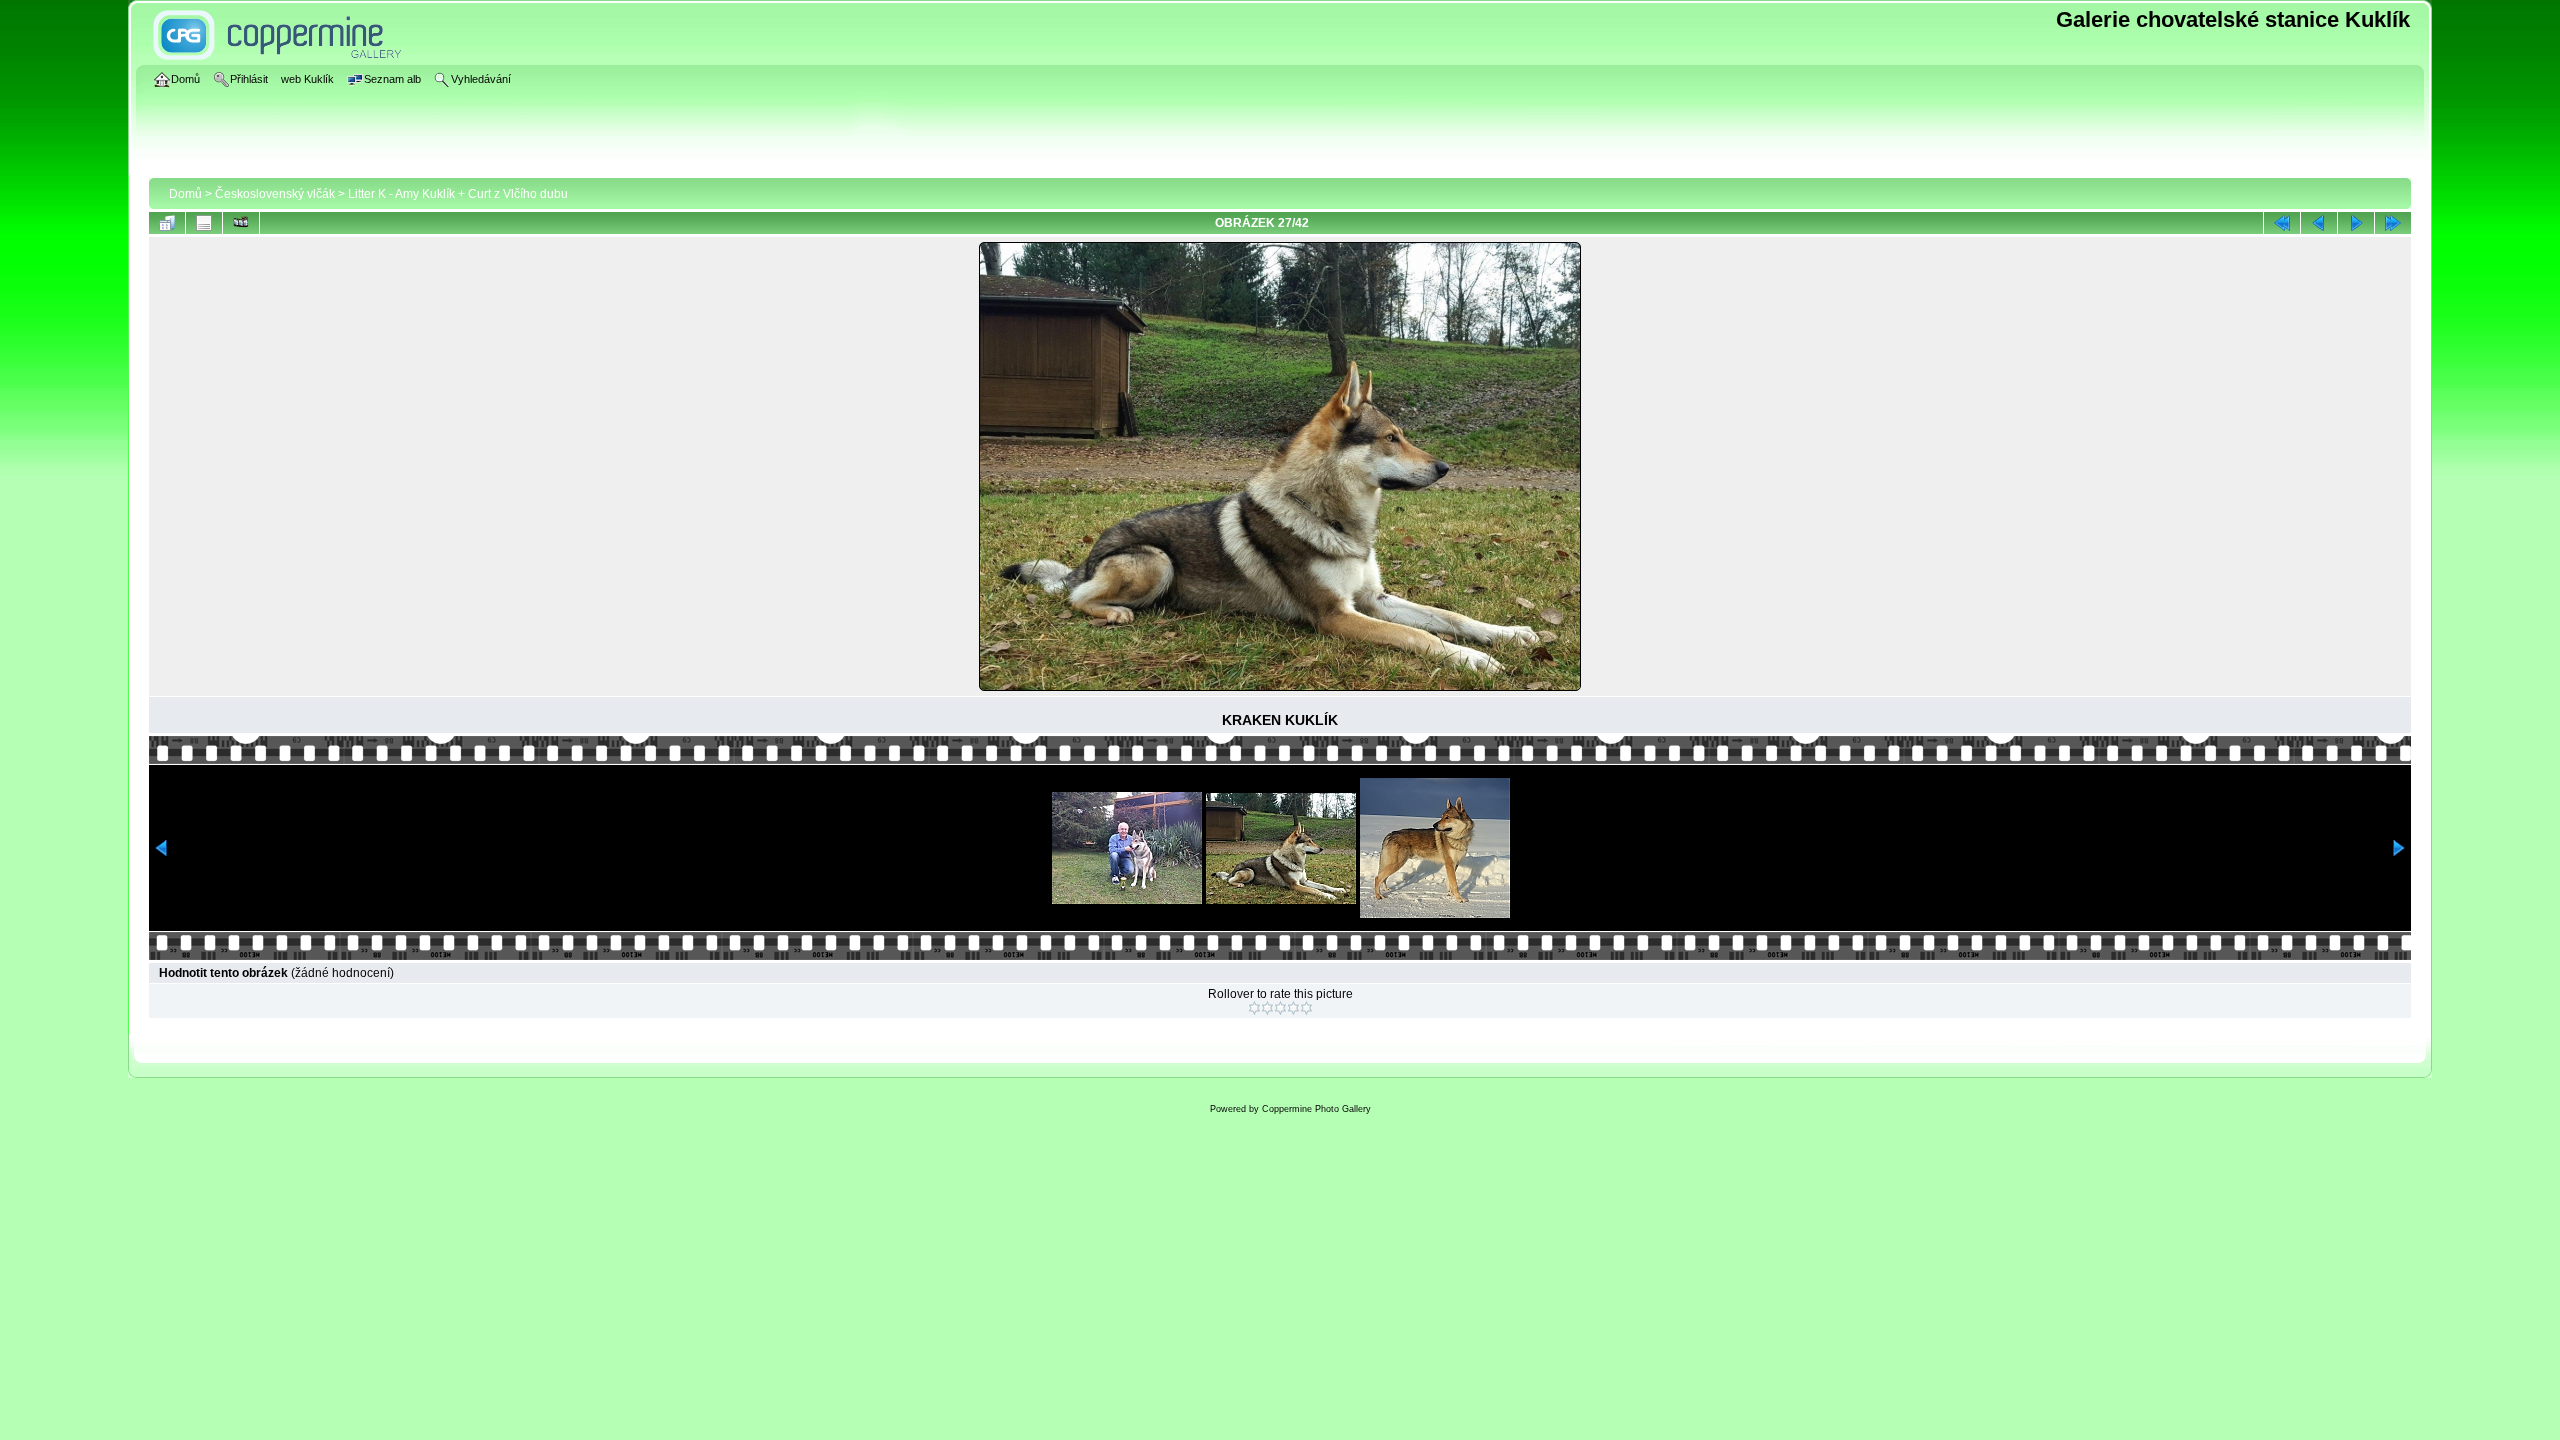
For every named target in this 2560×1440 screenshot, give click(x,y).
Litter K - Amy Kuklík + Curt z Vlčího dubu (458, 194)
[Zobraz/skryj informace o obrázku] (204, 223)
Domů (185, 194)
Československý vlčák (275, 194)
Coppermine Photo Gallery (1316, 1109)
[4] (1293, 1008)
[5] (1306, 1008)
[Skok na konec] (2393, 223)
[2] (1267, 1008)
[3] (1280, 1008)
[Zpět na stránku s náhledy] (167, 223)
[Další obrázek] (2356, 223)
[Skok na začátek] (2282, 223)
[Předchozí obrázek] (2319, 223)
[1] (1254, 1008)
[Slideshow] (241, 223)
